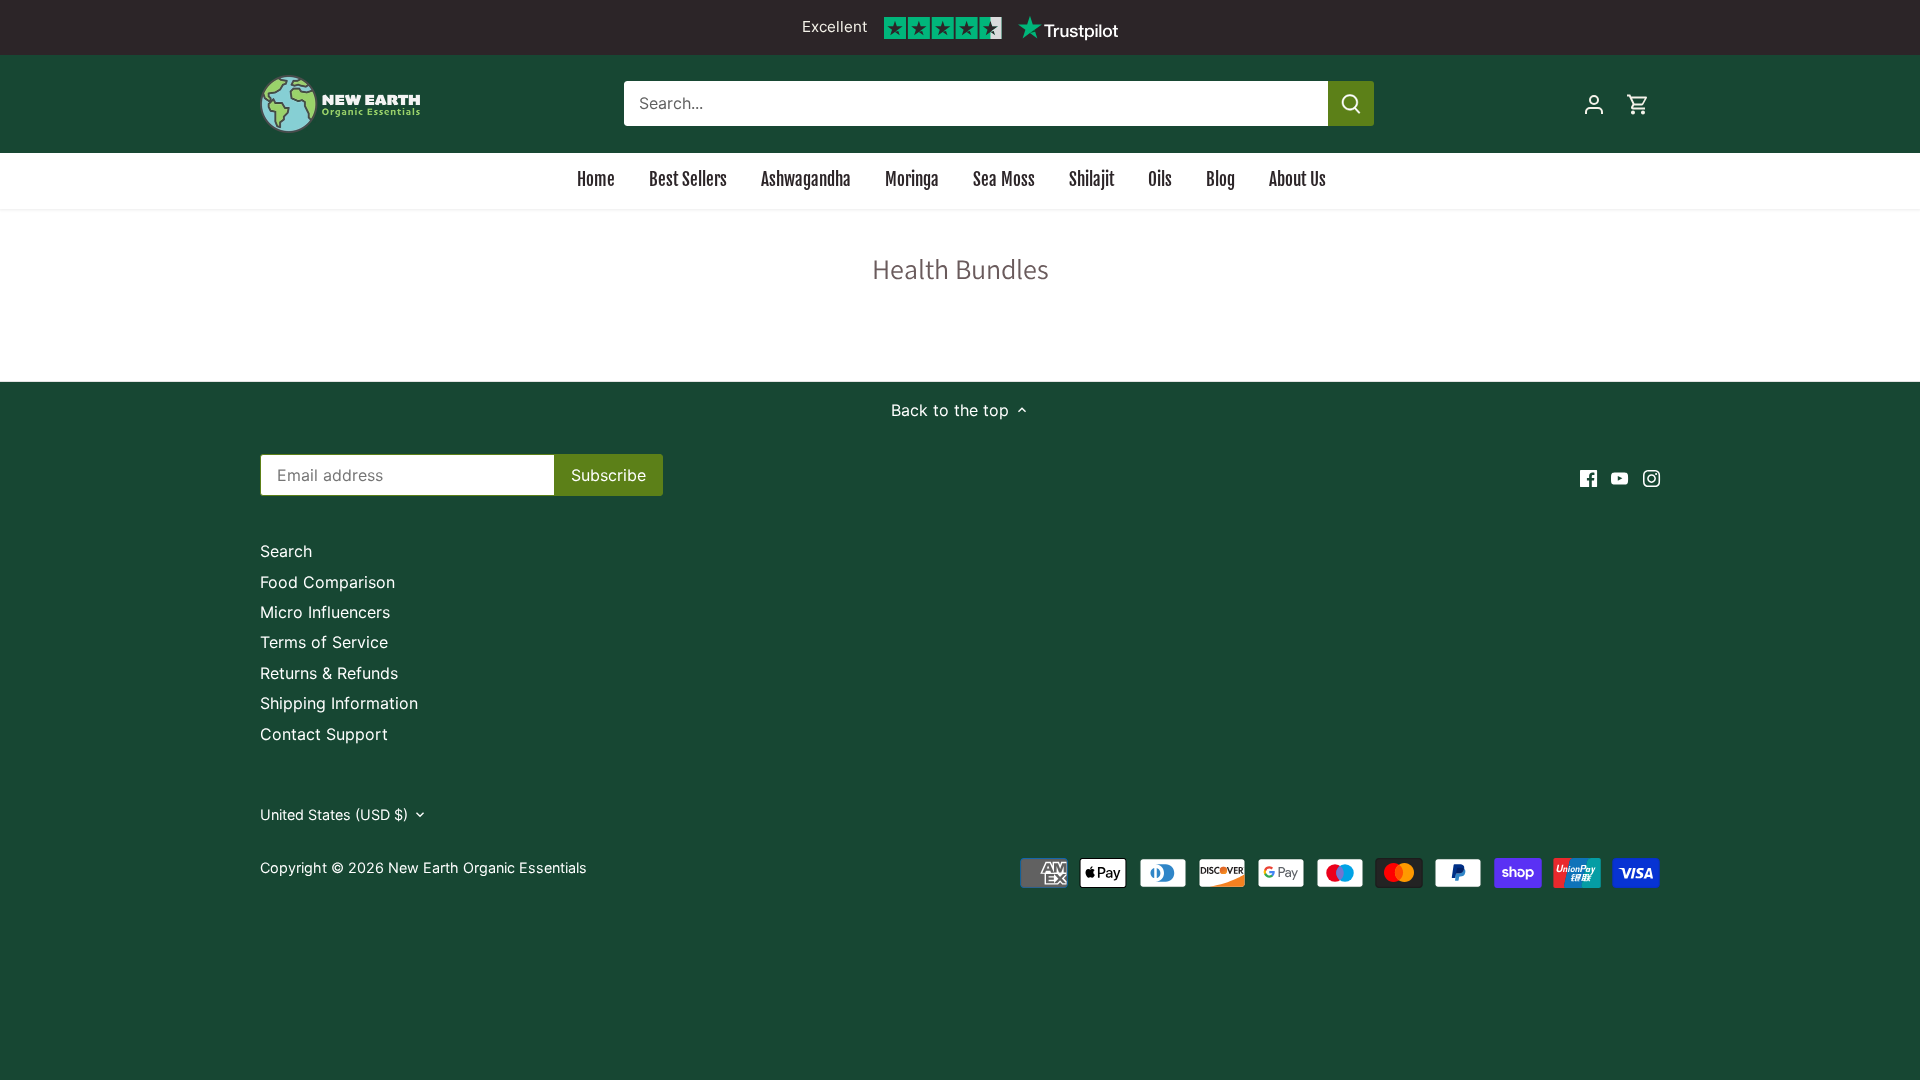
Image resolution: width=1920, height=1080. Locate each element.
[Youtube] (1619, 477)
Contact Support (324, 734)
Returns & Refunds (329, 673)
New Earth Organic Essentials (487, 867)
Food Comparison (327, 582)
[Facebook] (1588, 477)
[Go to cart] (1638, 103)
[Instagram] (1651, 477)
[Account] (1594, 103)
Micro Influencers (325, 612)
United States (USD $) (334, 814)
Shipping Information (339, 703)
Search (286, 551)
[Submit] (1351, 103)
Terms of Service (324, 642)
